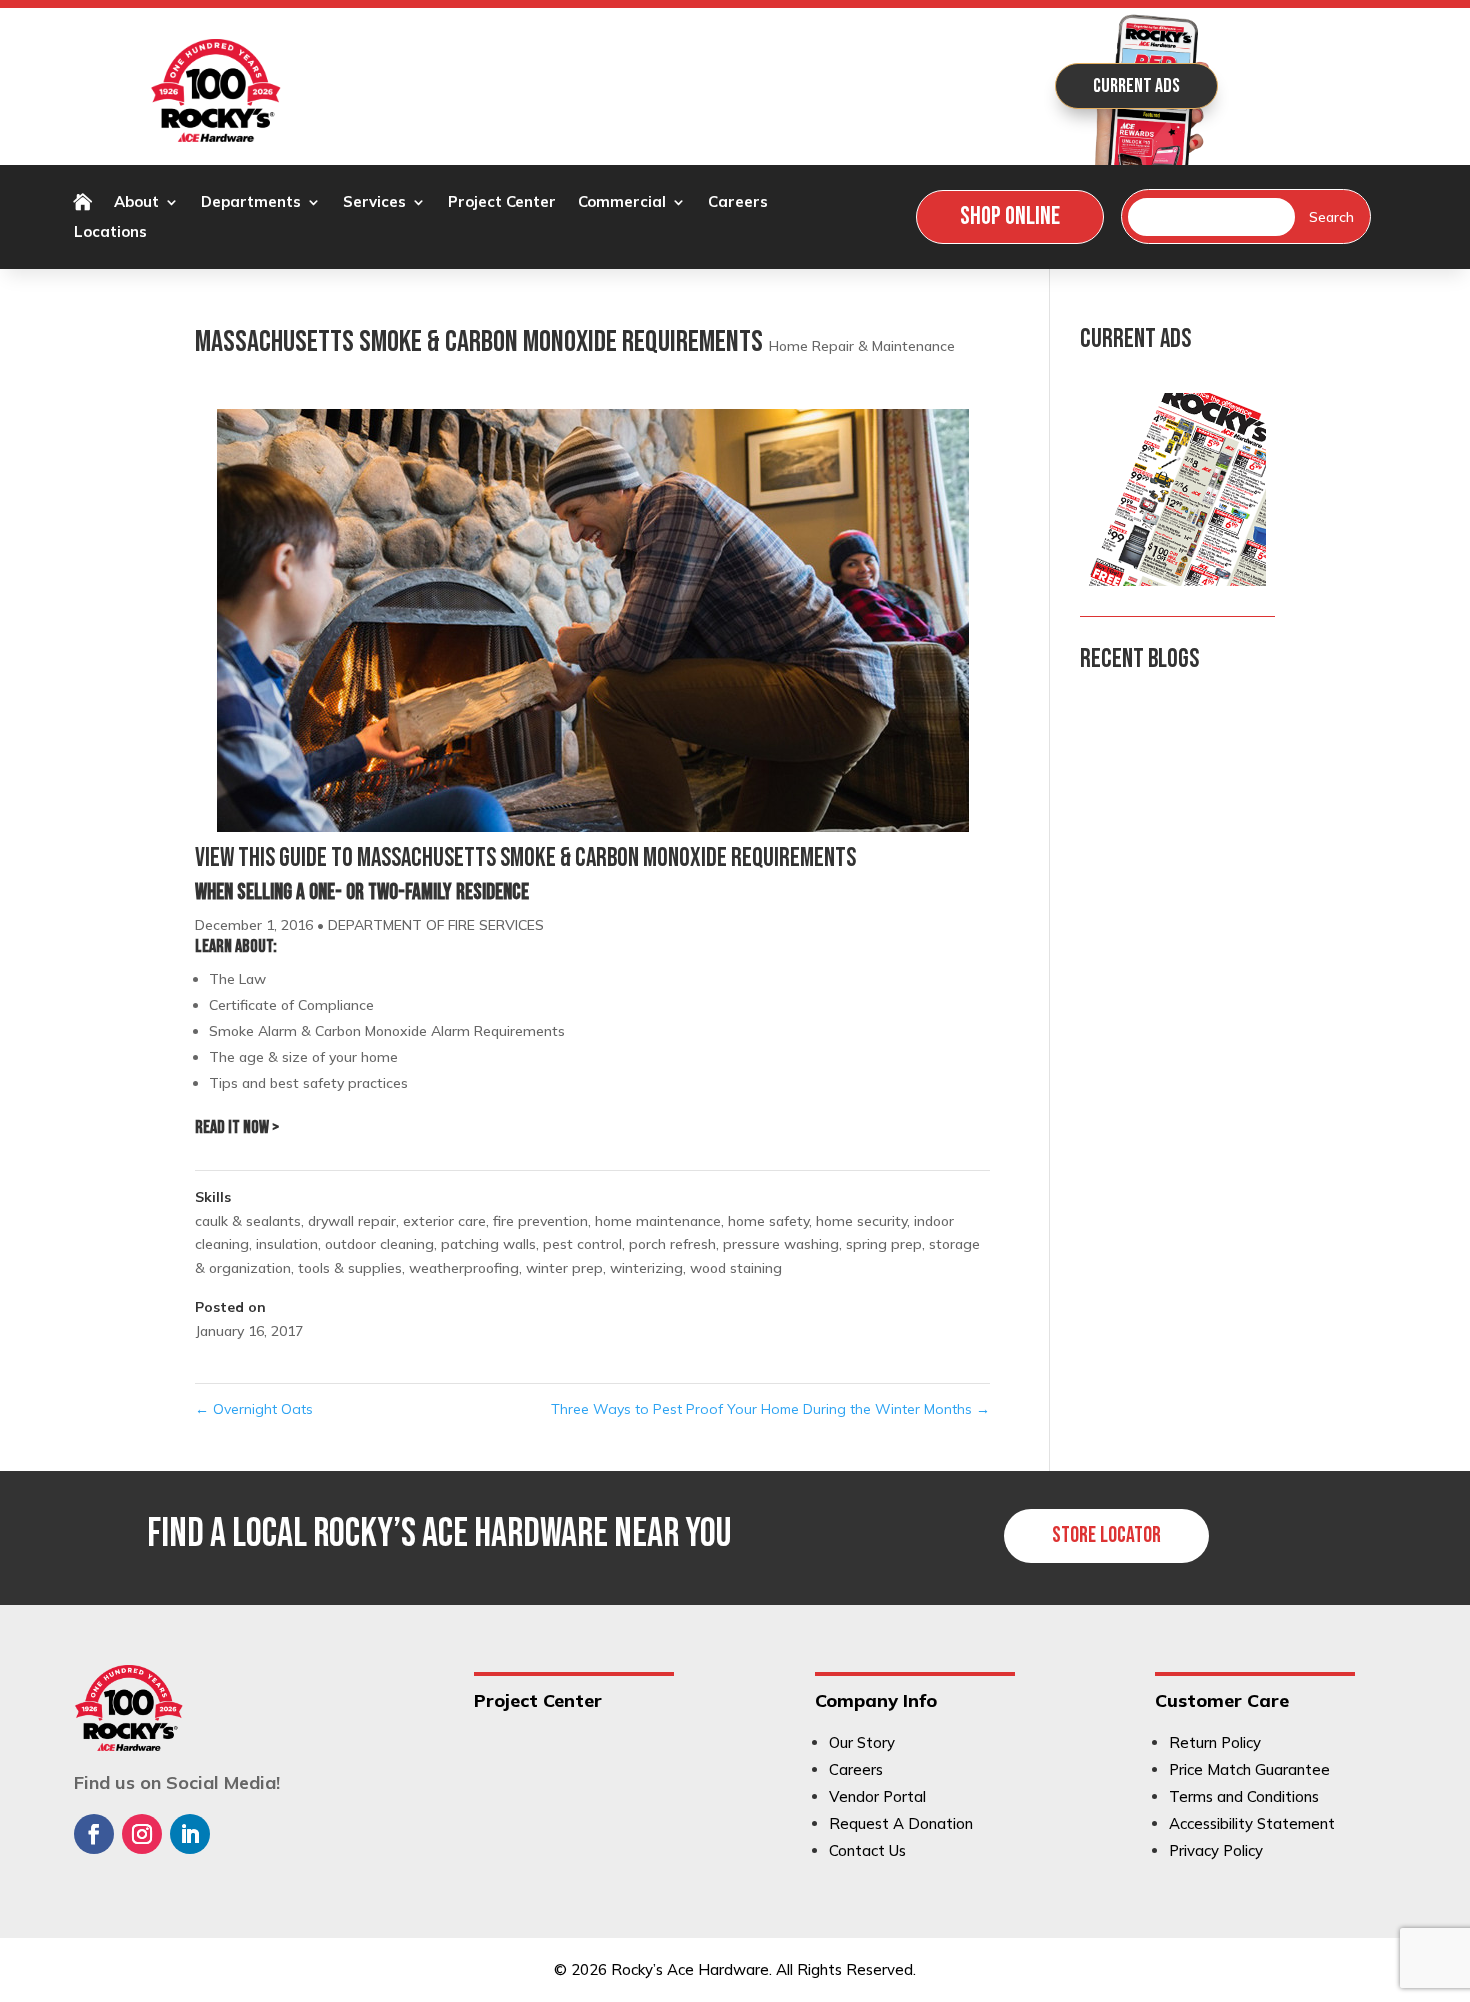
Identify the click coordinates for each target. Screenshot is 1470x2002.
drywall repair (352, 1221)
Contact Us (867, 1850)
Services (374, 203)
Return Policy (1215, 1742)
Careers (738, 203)
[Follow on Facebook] (94, 1834)
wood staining (736, 1268)
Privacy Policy (1216, 1850)
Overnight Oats (254, 1409)
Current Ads (1136, 86)
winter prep (564, 1268)
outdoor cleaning (379, 1244)
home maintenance (658, 1221)
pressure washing (781, 1244)
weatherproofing (464, 1268)
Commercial (622, 203)
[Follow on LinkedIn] (190, 1834)
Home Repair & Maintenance (862, 346)
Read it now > (237, 1127)
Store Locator (1106, 1535)
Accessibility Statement (1252, 1823)
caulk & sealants (248, 1221)
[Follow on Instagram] (142, 1834)
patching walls (488, 1244)
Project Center (502, 203)
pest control (582, 1244)
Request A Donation (901, 1823)
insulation (287, 1244)
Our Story (862, 1742)
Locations (110, 233)
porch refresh (672, 1244)
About (136, 203)
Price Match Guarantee (1249, 1769)
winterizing (646, 1268)
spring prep (884, 1244)
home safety (768, 1221)
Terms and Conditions (1244, 1796)
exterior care (444, 1221)
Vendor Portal (877, 1796)
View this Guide (261, 858)
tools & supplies (350, 1268)
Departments (251, 203)
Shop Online (1010, 216)
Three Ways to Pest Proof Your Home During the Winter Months (770, 1409)
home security (861, 1221)
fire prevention (540, 1221)
